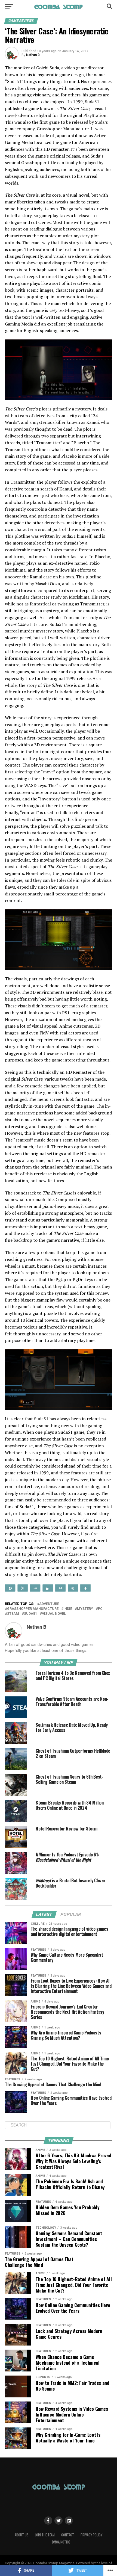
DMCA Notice (61, 2542)
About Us (22, 2535)
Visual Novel (54, 1614)
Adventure (49, 1604)
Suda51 (30, 1614)
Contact (68, 2535)
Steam (13, 1614)
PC (100, 1609)
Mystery (85, 1609)
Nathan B (33, 55)
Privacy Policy (91, 2535)
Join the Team (45, 2535)
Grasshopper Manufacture (33, 1609)
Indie (68, 1609)
